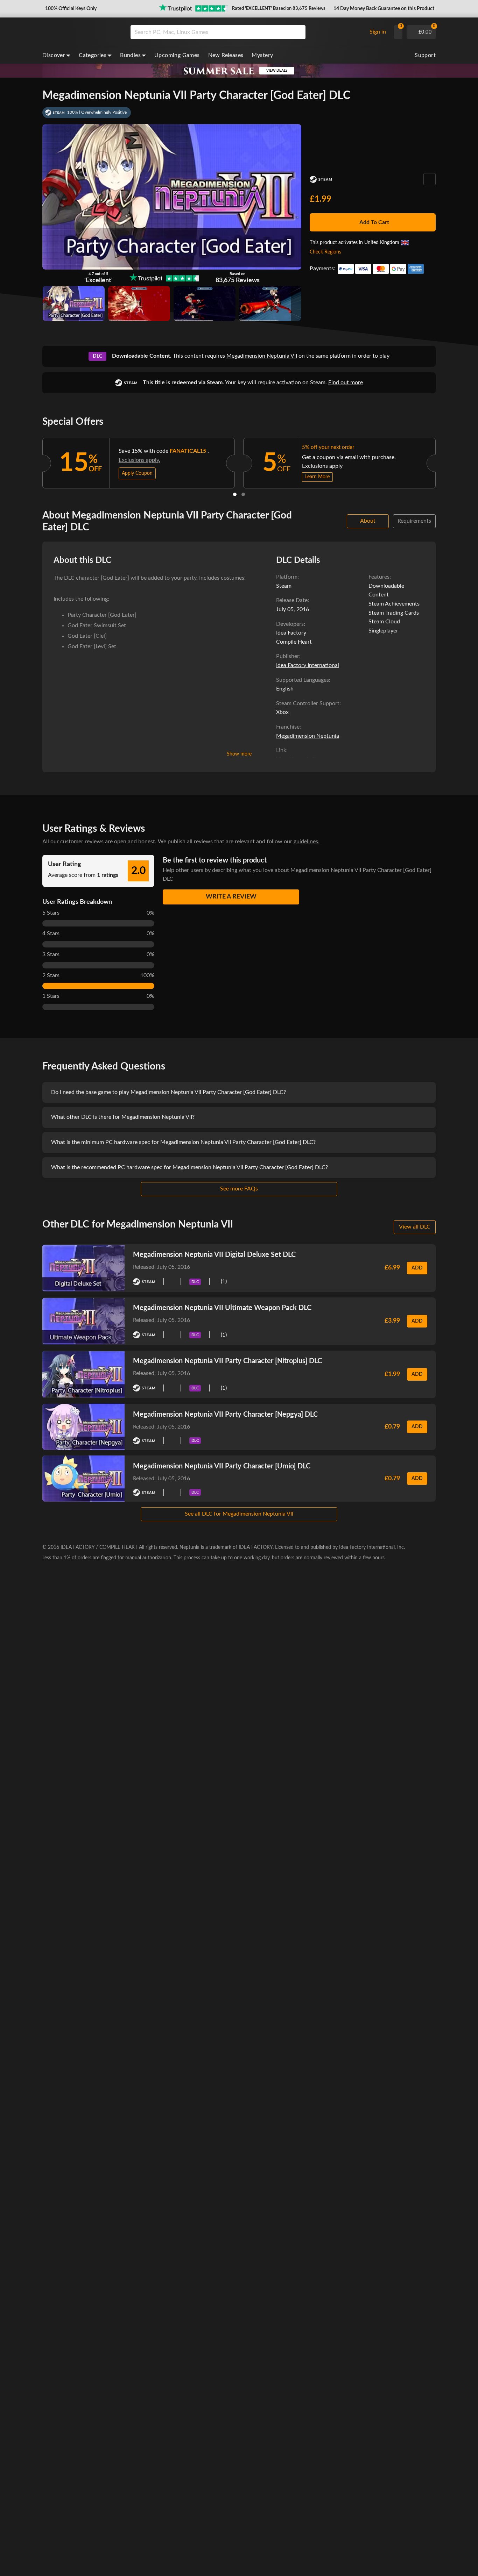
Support (425, 55)
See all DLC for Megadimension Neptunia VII (239, 1514)
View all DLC (415, 1227)
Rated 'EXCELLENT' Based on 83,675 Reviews (279, 9)
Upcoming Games (177, 55)
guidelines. (307, 842)
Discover (54, 55)
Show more (239, 754)
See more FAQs (239, 1189)
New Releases (226, 55)
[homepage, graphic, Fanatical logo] (81, 32)
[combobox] (247, 32)
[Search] (298, 32)
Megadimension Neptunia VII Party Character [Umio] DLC (222, 1466)
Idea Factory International (308, 665)
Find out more (346, 382)
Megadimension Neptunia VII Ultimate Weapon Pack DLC (222, 1308)
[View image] (139, 303)
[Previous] (33, 461)
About (368, 521)
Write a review (231, 897)
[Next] (445, 461)
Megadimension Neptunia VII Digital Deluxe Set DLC (214, 1255)
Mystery (262, 55)
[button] (70, 9)
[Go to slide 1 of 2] (235, 494)
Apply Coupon (137, 473)
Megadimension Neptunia (308, 736)
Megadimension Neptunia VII (262, 356)
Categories (93, 55)
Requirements (414, 521)
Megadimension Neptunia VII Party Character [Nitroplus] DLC (227, 1361)
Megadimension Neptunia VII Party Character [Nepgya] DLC (225, 1415)
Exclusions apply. (139, 460)
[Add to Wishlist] (430, 179)
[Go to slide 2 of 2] (243, 494)
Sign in (378, 32)
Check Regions (325, 252)
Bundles (130, 55)
